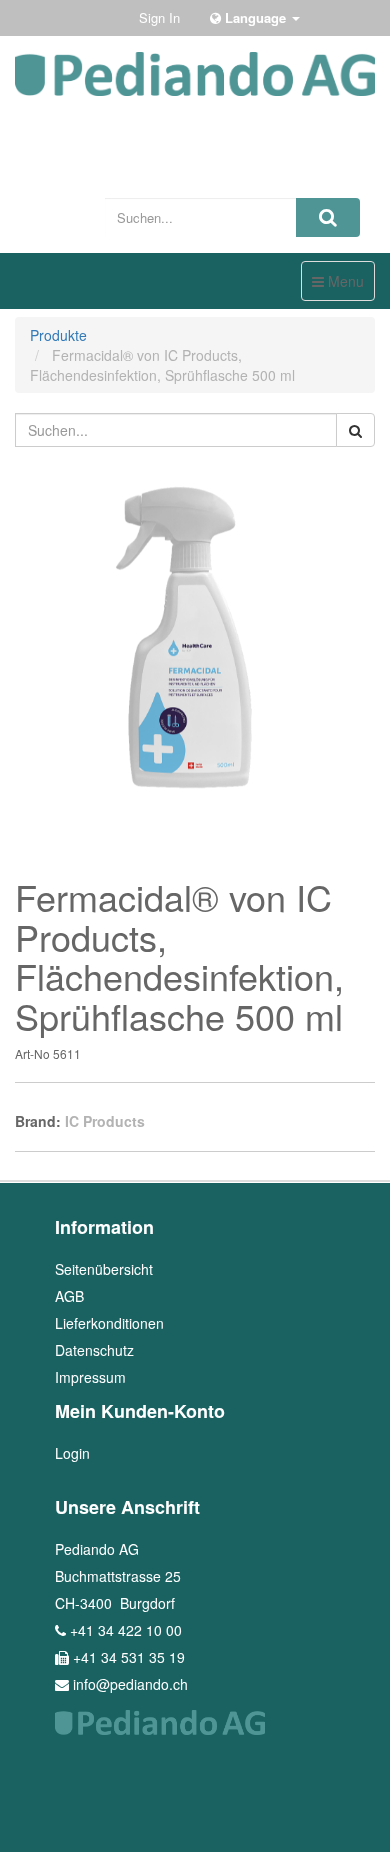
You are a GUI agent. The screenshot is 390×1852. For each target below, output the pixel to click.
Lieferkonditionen (109, 1323)
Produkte (58, 335)
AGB (69, 1296)
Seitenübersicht (104, 1269)
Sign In (159, 17)
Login (72, 1453)
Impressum (90, 1377)
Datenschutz (94, 1350)
